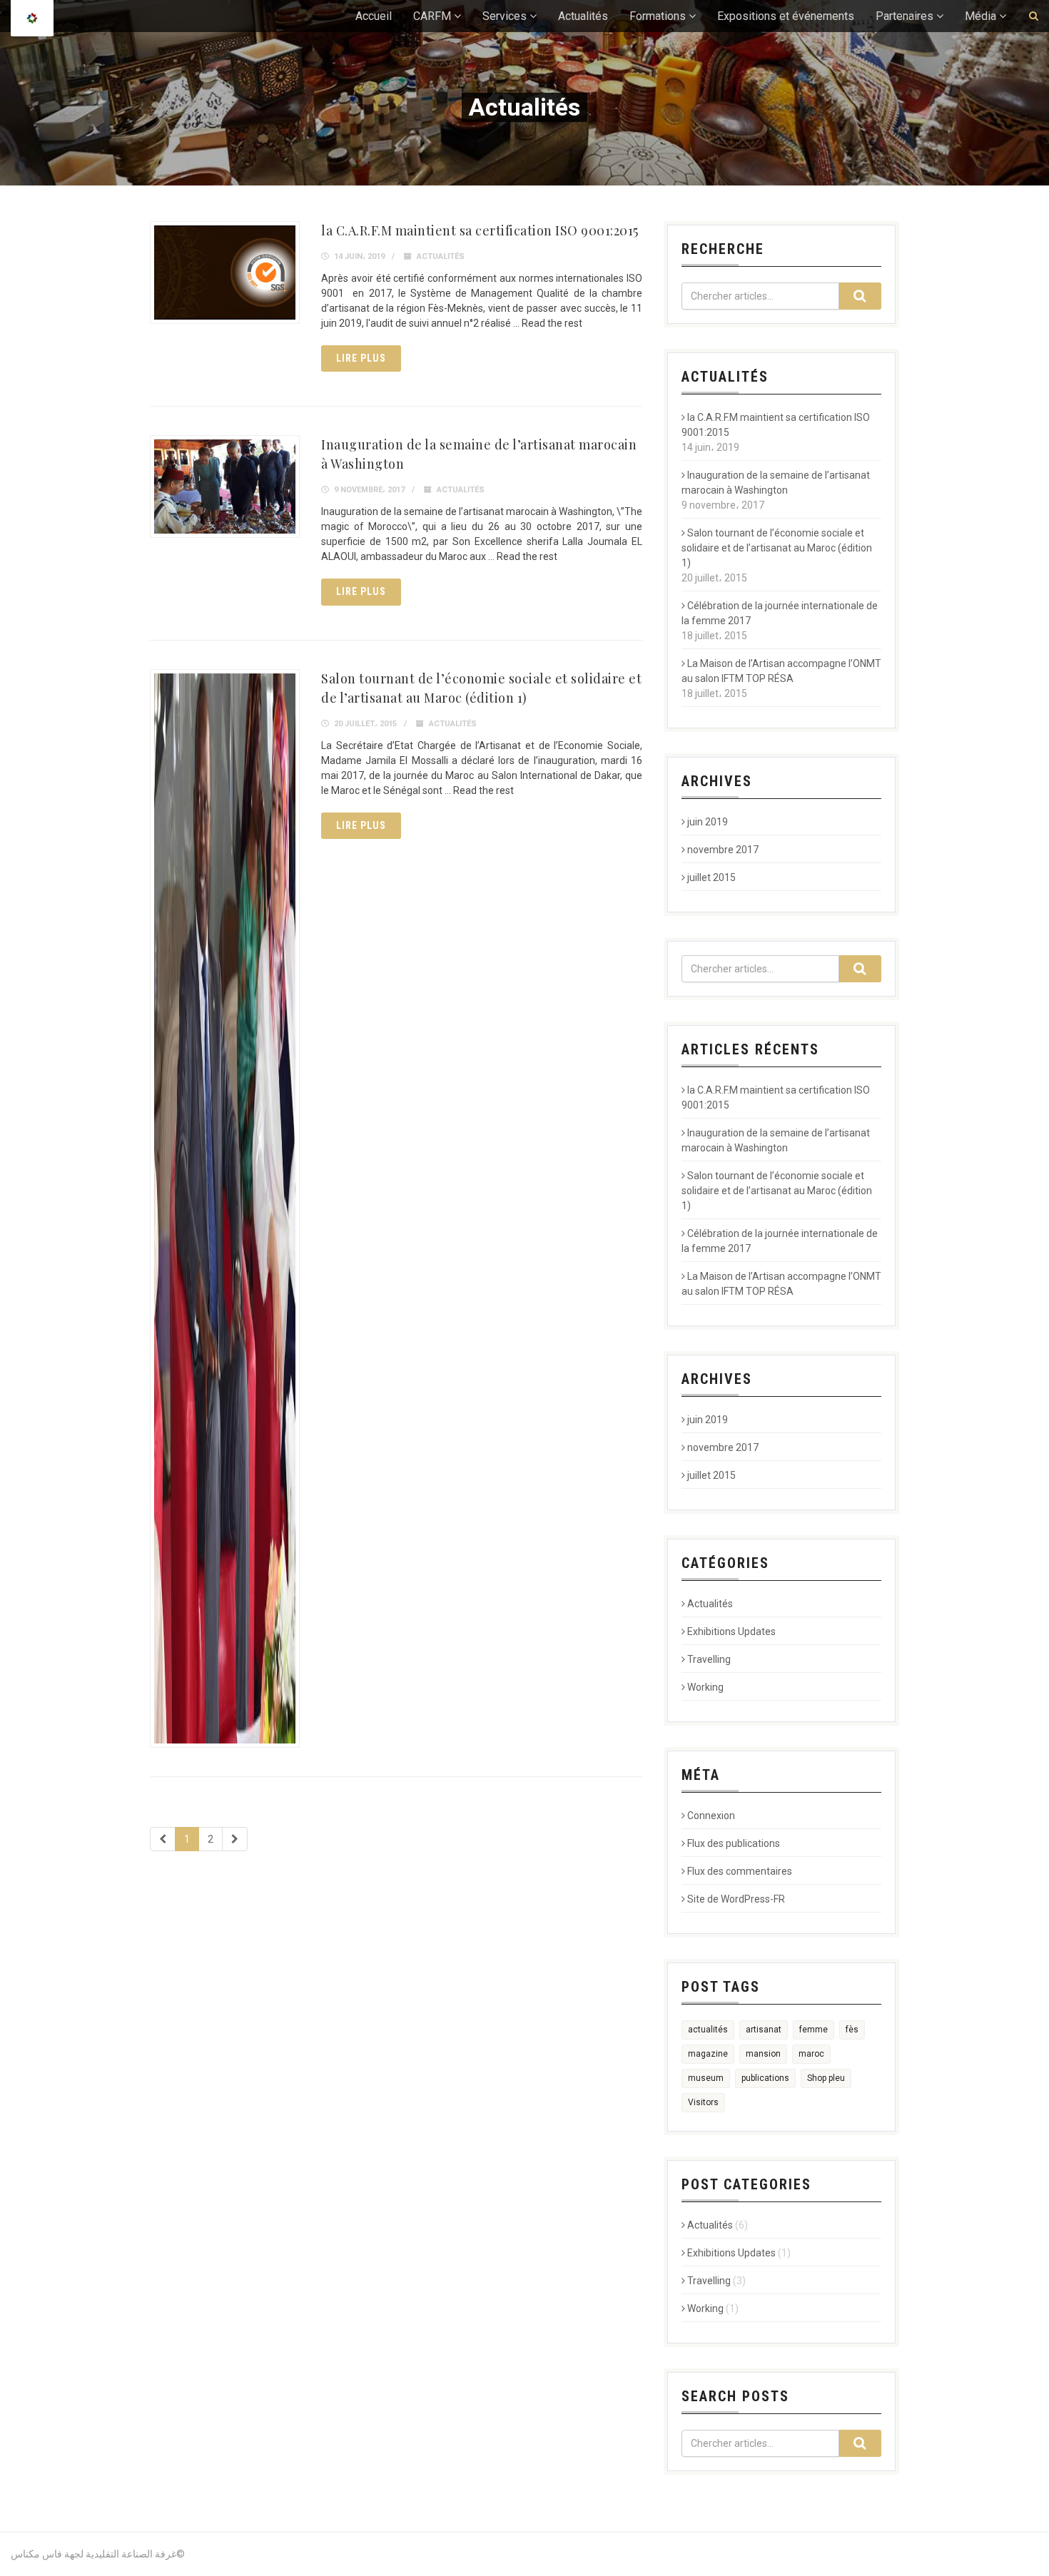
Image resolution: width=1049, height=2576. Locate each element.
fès (852, 2030)
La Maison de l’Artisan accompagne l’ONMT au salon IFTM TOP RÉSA (781, 671)
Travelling (709, 1659)
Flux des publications (734, 1843)
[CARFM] (32, 18)
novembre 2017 (723, 850)
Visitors (703, 2102)
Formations (658, 16)
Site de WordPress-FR (736, 1899)
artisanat (764, 2030)
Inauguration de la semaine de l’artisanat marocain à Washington (776, 483)
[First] (163, 1839)
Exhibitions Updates (731, 1631)
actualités (708, 2030)
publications (765, 2078)
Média (980, 16)
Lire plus (361, 358)
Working (705, 1687)
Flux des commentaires (740, 1871)
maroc (811, 2054)
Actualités (583, 16)
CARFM (432, 16)
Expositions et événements (786, 16)
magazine (708, 2054)
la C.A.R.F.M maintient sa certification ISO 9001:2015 (480, 230)
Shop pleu (826, 2078)
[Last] (235, 1839)
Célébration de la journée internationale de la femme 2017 (780, 613)
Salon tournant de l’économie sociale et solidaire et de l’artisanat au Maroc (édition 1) (777, 548)
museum (706, 2078)
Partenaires (904, 16)
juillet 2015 (711, 877)
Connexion (711, 1816)
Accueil (374, 16)
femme (814, 2030)
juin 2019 (708, 822)
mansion (763, 2054)
